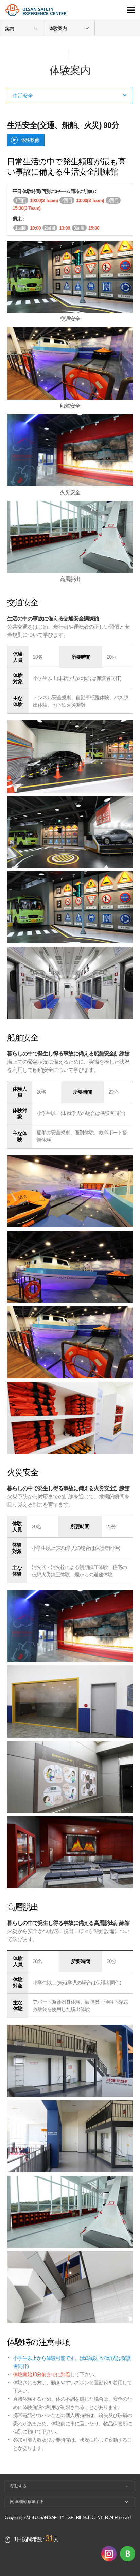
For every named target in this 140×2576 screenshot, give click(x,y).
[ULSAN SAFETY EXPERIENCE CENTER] (55, 15)
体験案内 (58, 28)
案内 (10, 29)
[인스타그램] (109, 2553)
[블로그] (128, 2553)
